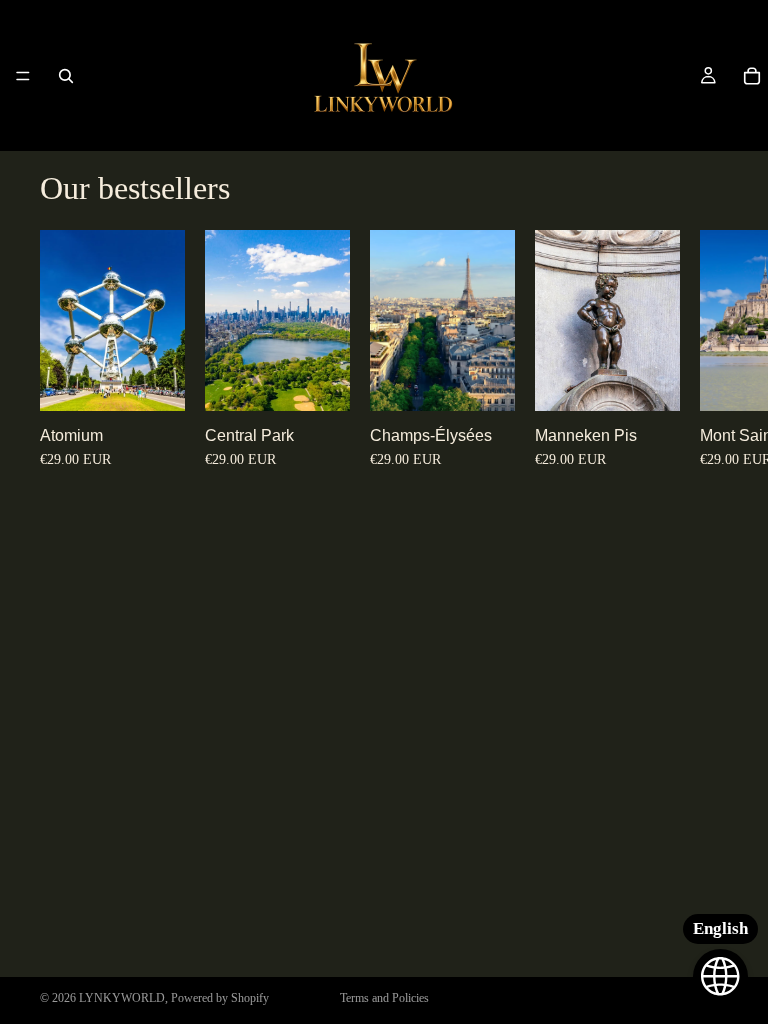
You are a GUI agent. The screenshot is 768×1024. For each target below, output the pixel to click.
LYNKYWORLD (122, 998)
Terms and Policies (384, 998)
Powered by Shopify (220, 998)
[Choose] (154, 381)
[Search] (66, 76)
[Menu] (23, 76)
